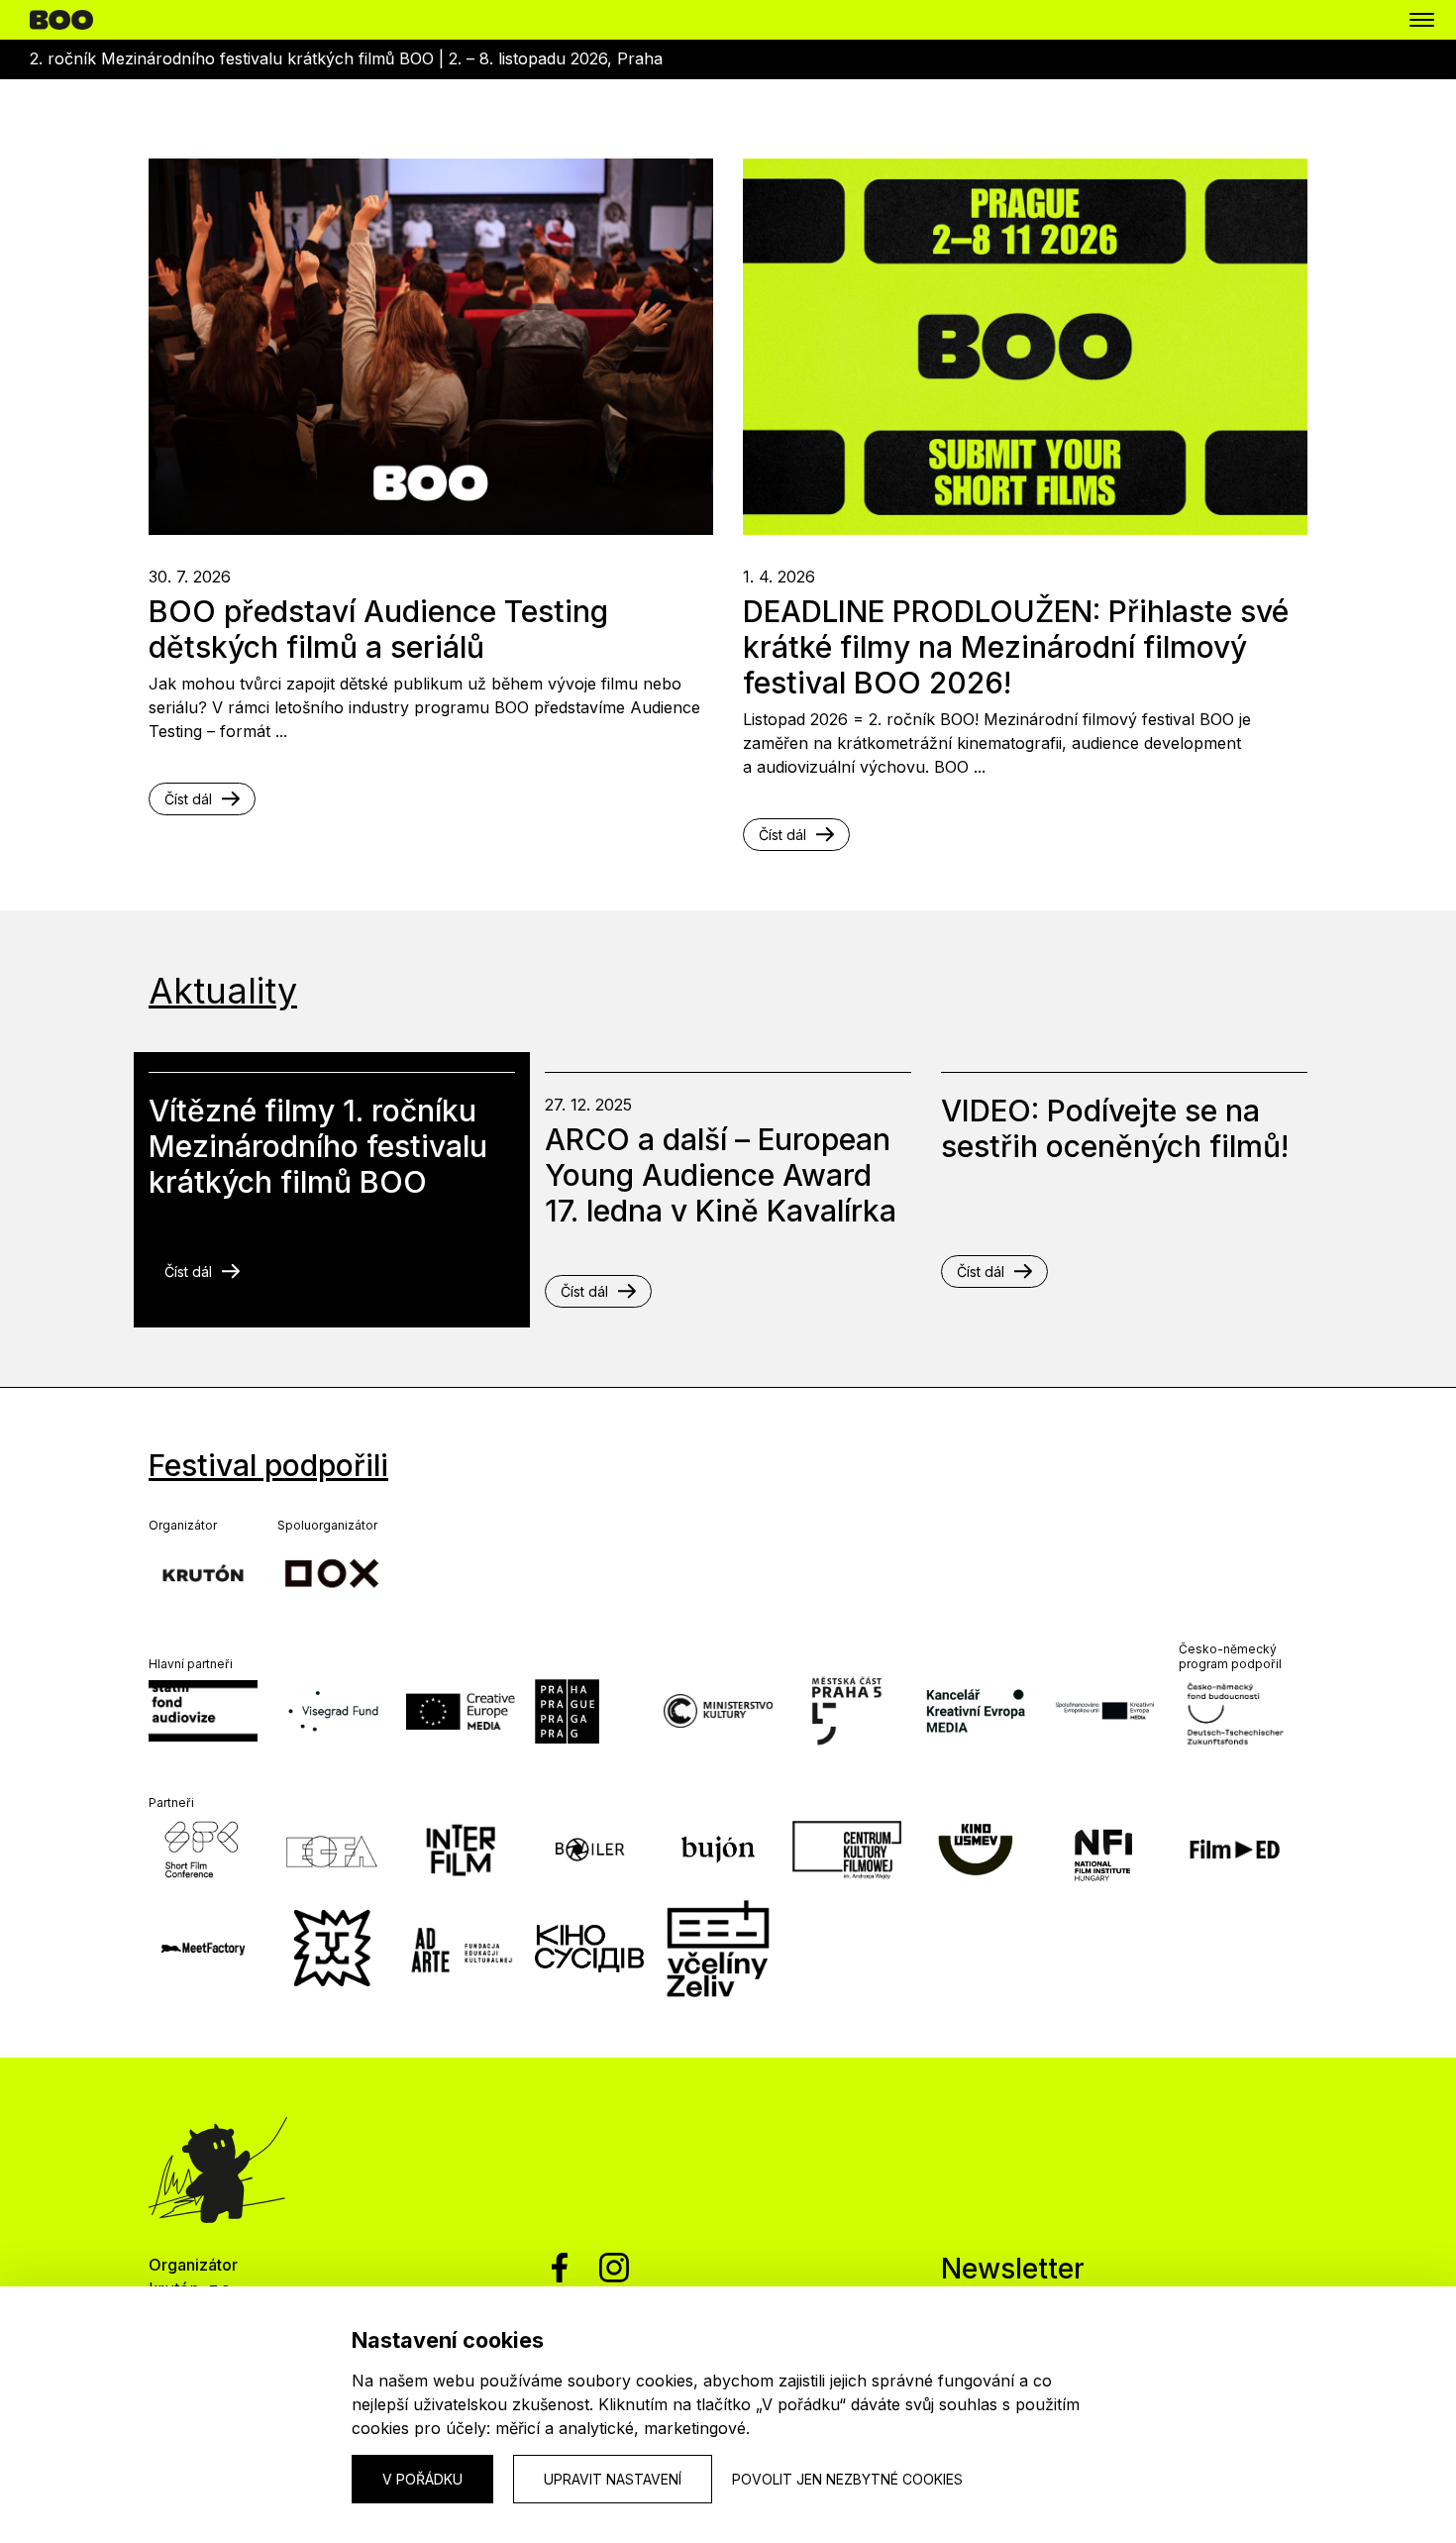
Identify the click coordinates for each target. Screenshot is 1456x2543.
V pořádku (422, 2479)
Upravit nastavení (613, 2479)
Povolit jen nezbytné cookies (847, 2479)
